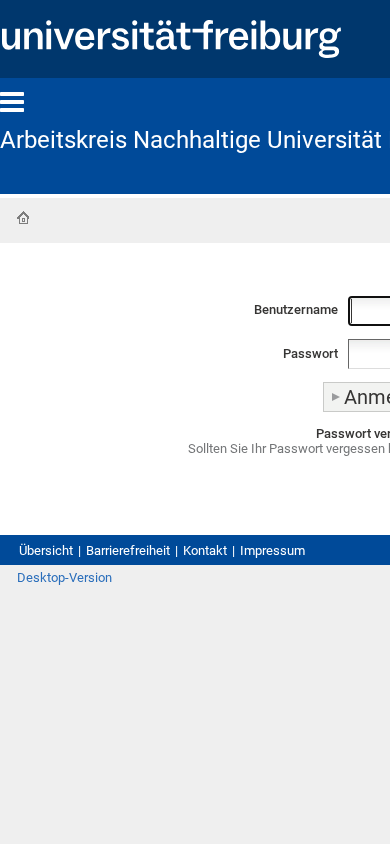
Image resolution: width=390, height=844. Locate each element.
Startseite (23, 218)
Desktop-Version (64, 577)
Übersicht (46, 550)
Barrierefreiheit (128, 550)
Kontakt (205, 550)
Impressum (272, 550)
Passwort (310, 353)
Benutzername (296, 309)
